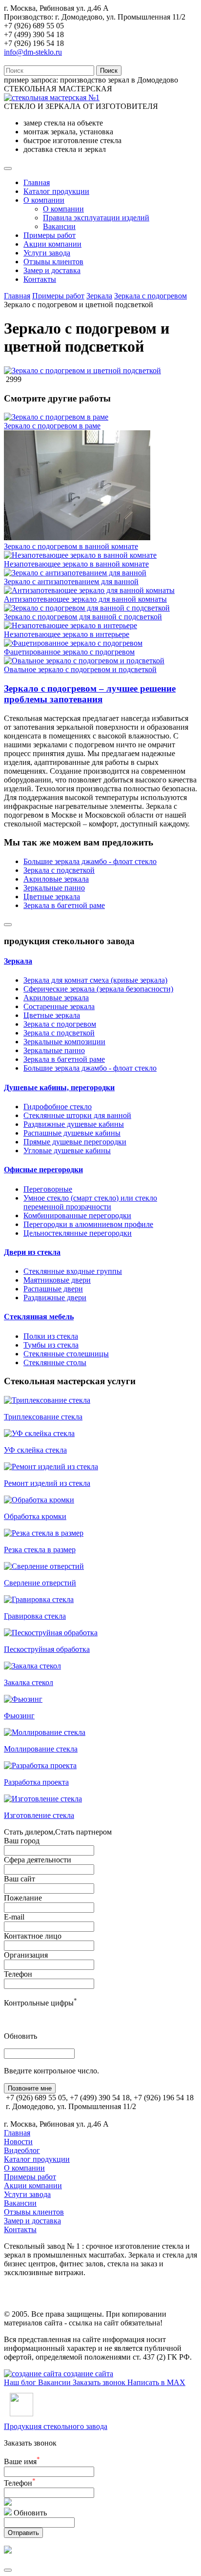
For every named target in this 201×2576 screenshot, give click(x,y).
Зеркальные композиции (64, 1042)
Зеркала (99, 296)
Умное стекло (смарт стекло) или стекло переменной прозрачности (90, 1202)
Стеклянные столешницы (66, 1354)
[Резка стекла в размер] (44, 1533)
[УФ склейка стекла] (39, 1433)
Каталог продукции (56, 191)
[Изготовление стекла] (43, 1799)
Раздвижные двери (55, 1298)
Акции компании (52, 244)
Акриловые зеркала (56, 879)
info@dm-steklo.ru (33, 52)
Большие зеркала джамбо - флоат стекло (90, 861)
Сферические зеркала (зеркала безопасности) (98, 989)
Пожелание (23, 1898)
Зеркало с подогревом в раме (52, 426)
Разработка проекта (36, 1782)
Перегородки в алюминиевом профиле (88, 1224)
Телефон (18, 1974)
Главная (37, 182)
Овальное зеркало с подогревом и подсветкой (80, 669)
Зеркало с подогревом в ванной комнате (71, 546)
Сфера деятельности (38, 1860)
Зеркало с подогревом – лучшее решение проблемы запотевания (90, 694)
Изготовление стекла (39, 1815)
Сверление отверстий (40, 1583)
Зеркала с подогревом (151, 296)
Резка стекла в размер (40, 1550)
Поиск (109, 71)
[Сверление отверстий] (44, 1566)
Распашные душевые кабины (72, 1133)
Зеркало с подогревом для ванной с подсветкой (83, 617)
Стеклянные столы (55, 1362)
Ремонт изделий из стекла (47, 1483)
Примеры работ (50, 235)
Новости (18, 2142)
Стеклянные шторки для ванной (77, 1115)
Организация (26, 1955)
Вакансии (59, 226)
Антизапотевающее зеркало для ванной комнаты (85, 599)
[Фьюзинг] (23, 1699)
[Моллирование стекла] (45, 1732)
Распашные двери (53, 1289)
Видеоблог (22, 2150)
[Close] (8, 925)
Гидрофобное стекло (58, 1107)
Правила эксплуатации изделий (96, 218)
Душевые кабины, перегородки (59, 1087)
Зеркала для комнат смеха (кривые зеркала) (95, 980)
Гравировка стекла (35, 1616)
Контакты (40, 279)
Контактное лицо (33, 1936)
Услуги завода (47, 253)
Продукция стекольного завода (56, 2426)
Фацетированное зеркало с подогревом (69, 652)
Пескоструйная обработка (47, 1649)
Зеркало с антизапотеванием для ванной (71, 581)
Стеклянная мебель (39, 1317)
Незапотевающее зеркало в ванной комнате (76, 564)
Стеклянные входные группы (73, 1271)
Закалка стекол (29, 1682)
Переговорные (48, 1189)
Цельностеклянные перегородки (78, 1233)
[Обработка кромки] (39, 1500)
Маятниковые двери (57, 1280)
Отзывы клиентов (53, 262)
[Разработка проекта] (40, 1765)
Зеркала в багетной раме (64, 905)
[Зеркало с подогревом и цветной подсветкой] (82, 370)
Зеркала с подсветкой (59, 870)
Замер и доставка (52, 270)
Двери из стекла (32, 1252)
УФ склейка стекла (35, 1450)
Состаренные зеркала (59, 1006)
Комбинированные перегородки (77, 1215)
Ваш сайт (20, 1879)
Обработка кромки (35, 1516)
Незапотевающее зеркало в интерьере (67, 634)
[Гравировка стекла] (39, 1599)
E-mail (14, 1917)
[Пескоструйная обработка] (51, 1633)
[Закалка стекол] (32, 1666)
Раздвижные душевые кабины (74, 1124)
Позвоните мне (30, 2088)
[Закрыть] (8, 2570)
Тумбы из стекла (51, 1345)
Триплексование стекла (43, 1417)
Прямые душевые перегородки (75, 1142)
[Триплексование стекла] (47, 1400)
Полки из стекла (51, 1336)
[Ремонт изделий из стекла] (51, 1467)
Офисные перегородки (43, 1170)
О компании (44, 200)
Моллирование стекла (41, 1749)
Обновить (20, 2036)
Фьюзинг (19, 1716)
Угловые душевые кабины (67, 1151)
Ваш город (22, 1841)
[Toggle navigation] (8, 169)
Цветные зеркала (52, 897)
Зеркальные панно (54, 888)
